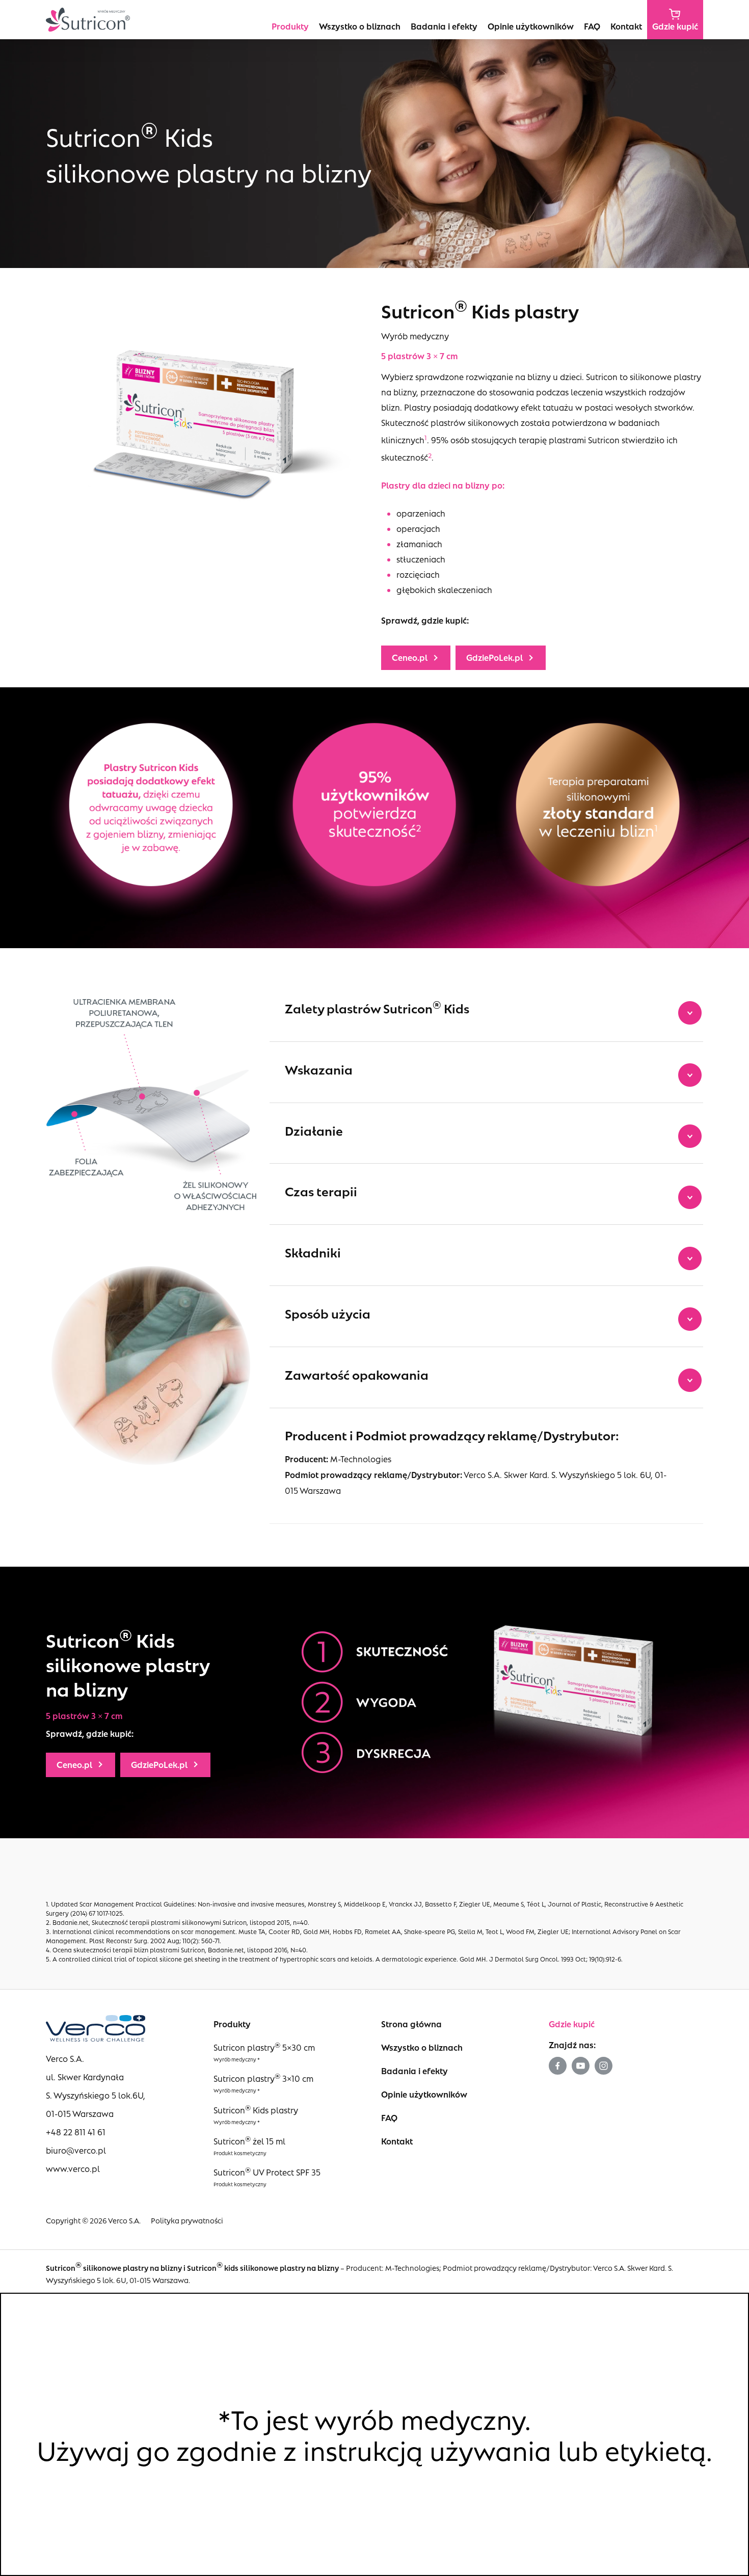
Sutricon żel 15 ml (249, 2141)
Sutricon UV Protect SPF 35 (267, 2172)
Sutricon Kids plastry (256, 2110)
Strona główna (411, 2024)
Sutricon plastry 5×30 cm (264, 2047)
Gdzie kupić (572, 2024)
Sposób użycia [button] (328, 1313)
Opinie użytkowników (424, 2094)
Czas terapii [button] (321, 1191)
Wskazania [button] (319, 1069)
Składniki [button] (313, 1252)
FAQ (389, 2118)
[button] (416, 658)
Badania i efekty (414, 2071)
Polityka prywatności (187, 2220)
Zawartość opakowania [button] (357, 1374)
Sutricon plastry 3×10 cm (263, 2078)
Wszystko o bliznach (422, 2047)
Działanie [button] (314, 1130)
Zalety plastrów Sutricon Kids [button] (377, 1007)
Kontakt (397, 2141)
